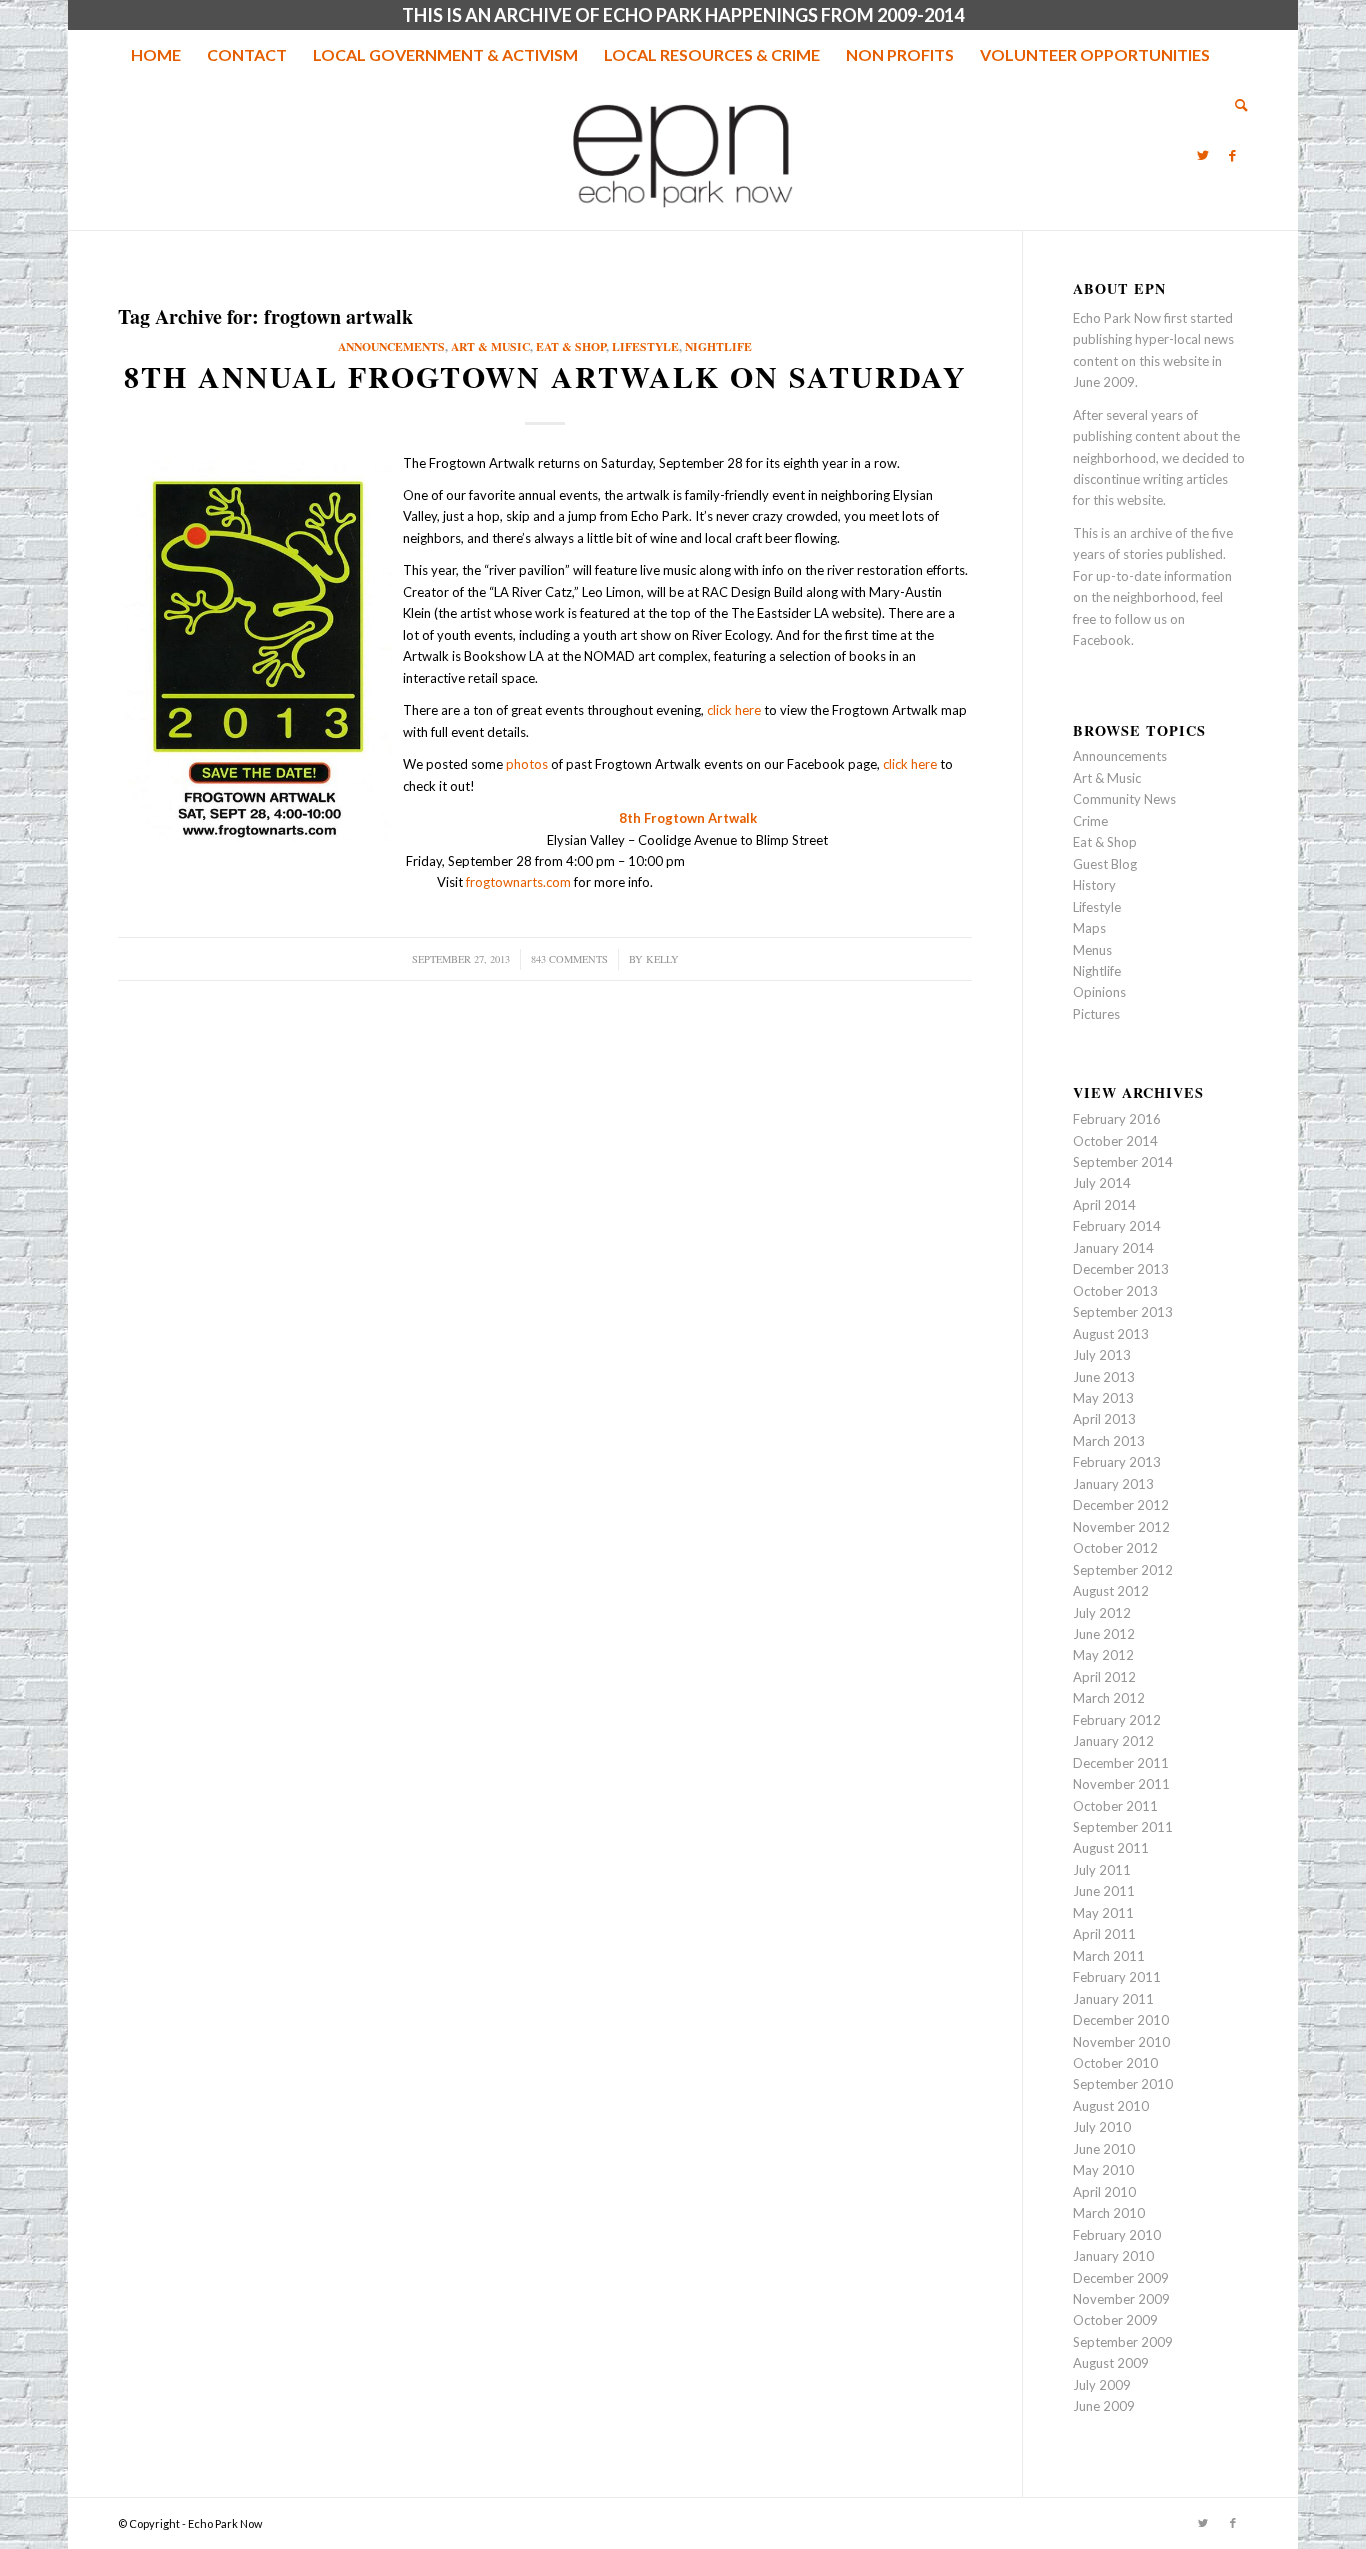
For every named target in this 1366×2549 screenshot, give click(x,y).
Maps (1089, 928)
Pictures (1096, 1014)
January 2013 (1113, 1484)
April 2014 (1104, 1205)
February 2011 (1117, 1977)
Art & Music (490, 346)
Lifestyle (645, 346)
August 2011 (1111, 1848)
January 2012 (1113, 1741)
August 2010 (1111, 2106)
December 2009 (1121, 2278)
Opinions (1099, 992)
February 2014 (1117, 1226)
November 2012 (1121, 1527)
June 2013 (1104, 1377)
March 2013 (1109, 1441)
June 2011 (1104, 1891)
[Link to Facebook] (1233, 155)
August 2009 (1111, 2363)
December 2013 (1121, 1269)
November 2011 (1121, 1784)
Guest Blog (1105, 864)
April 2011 (1104, 1934)
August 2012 (1111, 1591)
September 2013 (1123, 1312)
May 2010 (1103, 2170)
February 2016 (1117, 1119)
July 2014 (1102, 1183)
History (1094, 885)
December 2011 (1121, 1763)
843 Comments (569, 959)
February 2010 (1117, 2235)
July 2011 (1102, 1870)
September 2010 (1123, 2084)
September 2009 (1123, 2342)
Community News (1124, 799)
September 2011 (1123, 1827)
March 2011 (1109, 1956)
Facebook (1102, 640)
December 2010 (1121, 2020)
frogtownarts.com (518, 882)
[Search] (1235, 105)
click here (734, 710)
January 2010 (1113, 2256)
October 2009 (1115, 2320)
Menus (1092, 950)
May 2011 (1103, 1913)
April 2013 (1104, 1419)
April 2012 (1104, 1677)
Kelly (662, 959)
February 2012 (1117, 1720)
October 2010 (1115, 2063)
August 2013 (1111, 1334)
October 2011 (1115, 1806)
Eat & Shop (571, 346)
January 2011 (1113, 1999)
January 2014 (1113, 1248)
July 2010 (1102, 2127)
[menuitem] (156, 55)
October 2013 (1115, 1291)
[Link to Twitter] (1203, 155)
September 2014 (1123, 1162)
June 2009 (1104, 2406)
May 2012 (1103, 1655)
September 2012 (1123, 1570)
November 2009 (1121, 2299)
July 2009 (1102, 2385)
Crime (1090, 821)
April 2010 (1104, 2192)
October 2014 (1115, 1141)
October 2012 (1115, 1548)
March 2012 (1109, 1698)
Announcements (391, 346)
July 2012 (1102, 1613)
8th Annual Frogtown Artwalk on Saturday (545, 376)
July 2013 (1102, 1355)
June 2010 (1104, 2149)
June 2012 (1104, 1634)
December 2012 (1121, 1505)
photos (527, 764)
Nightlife (718, 346)
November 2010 (1121, 2042)
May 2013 (1103, 1398)
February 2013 (1117, 1462)
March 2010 (1109, 2213)
